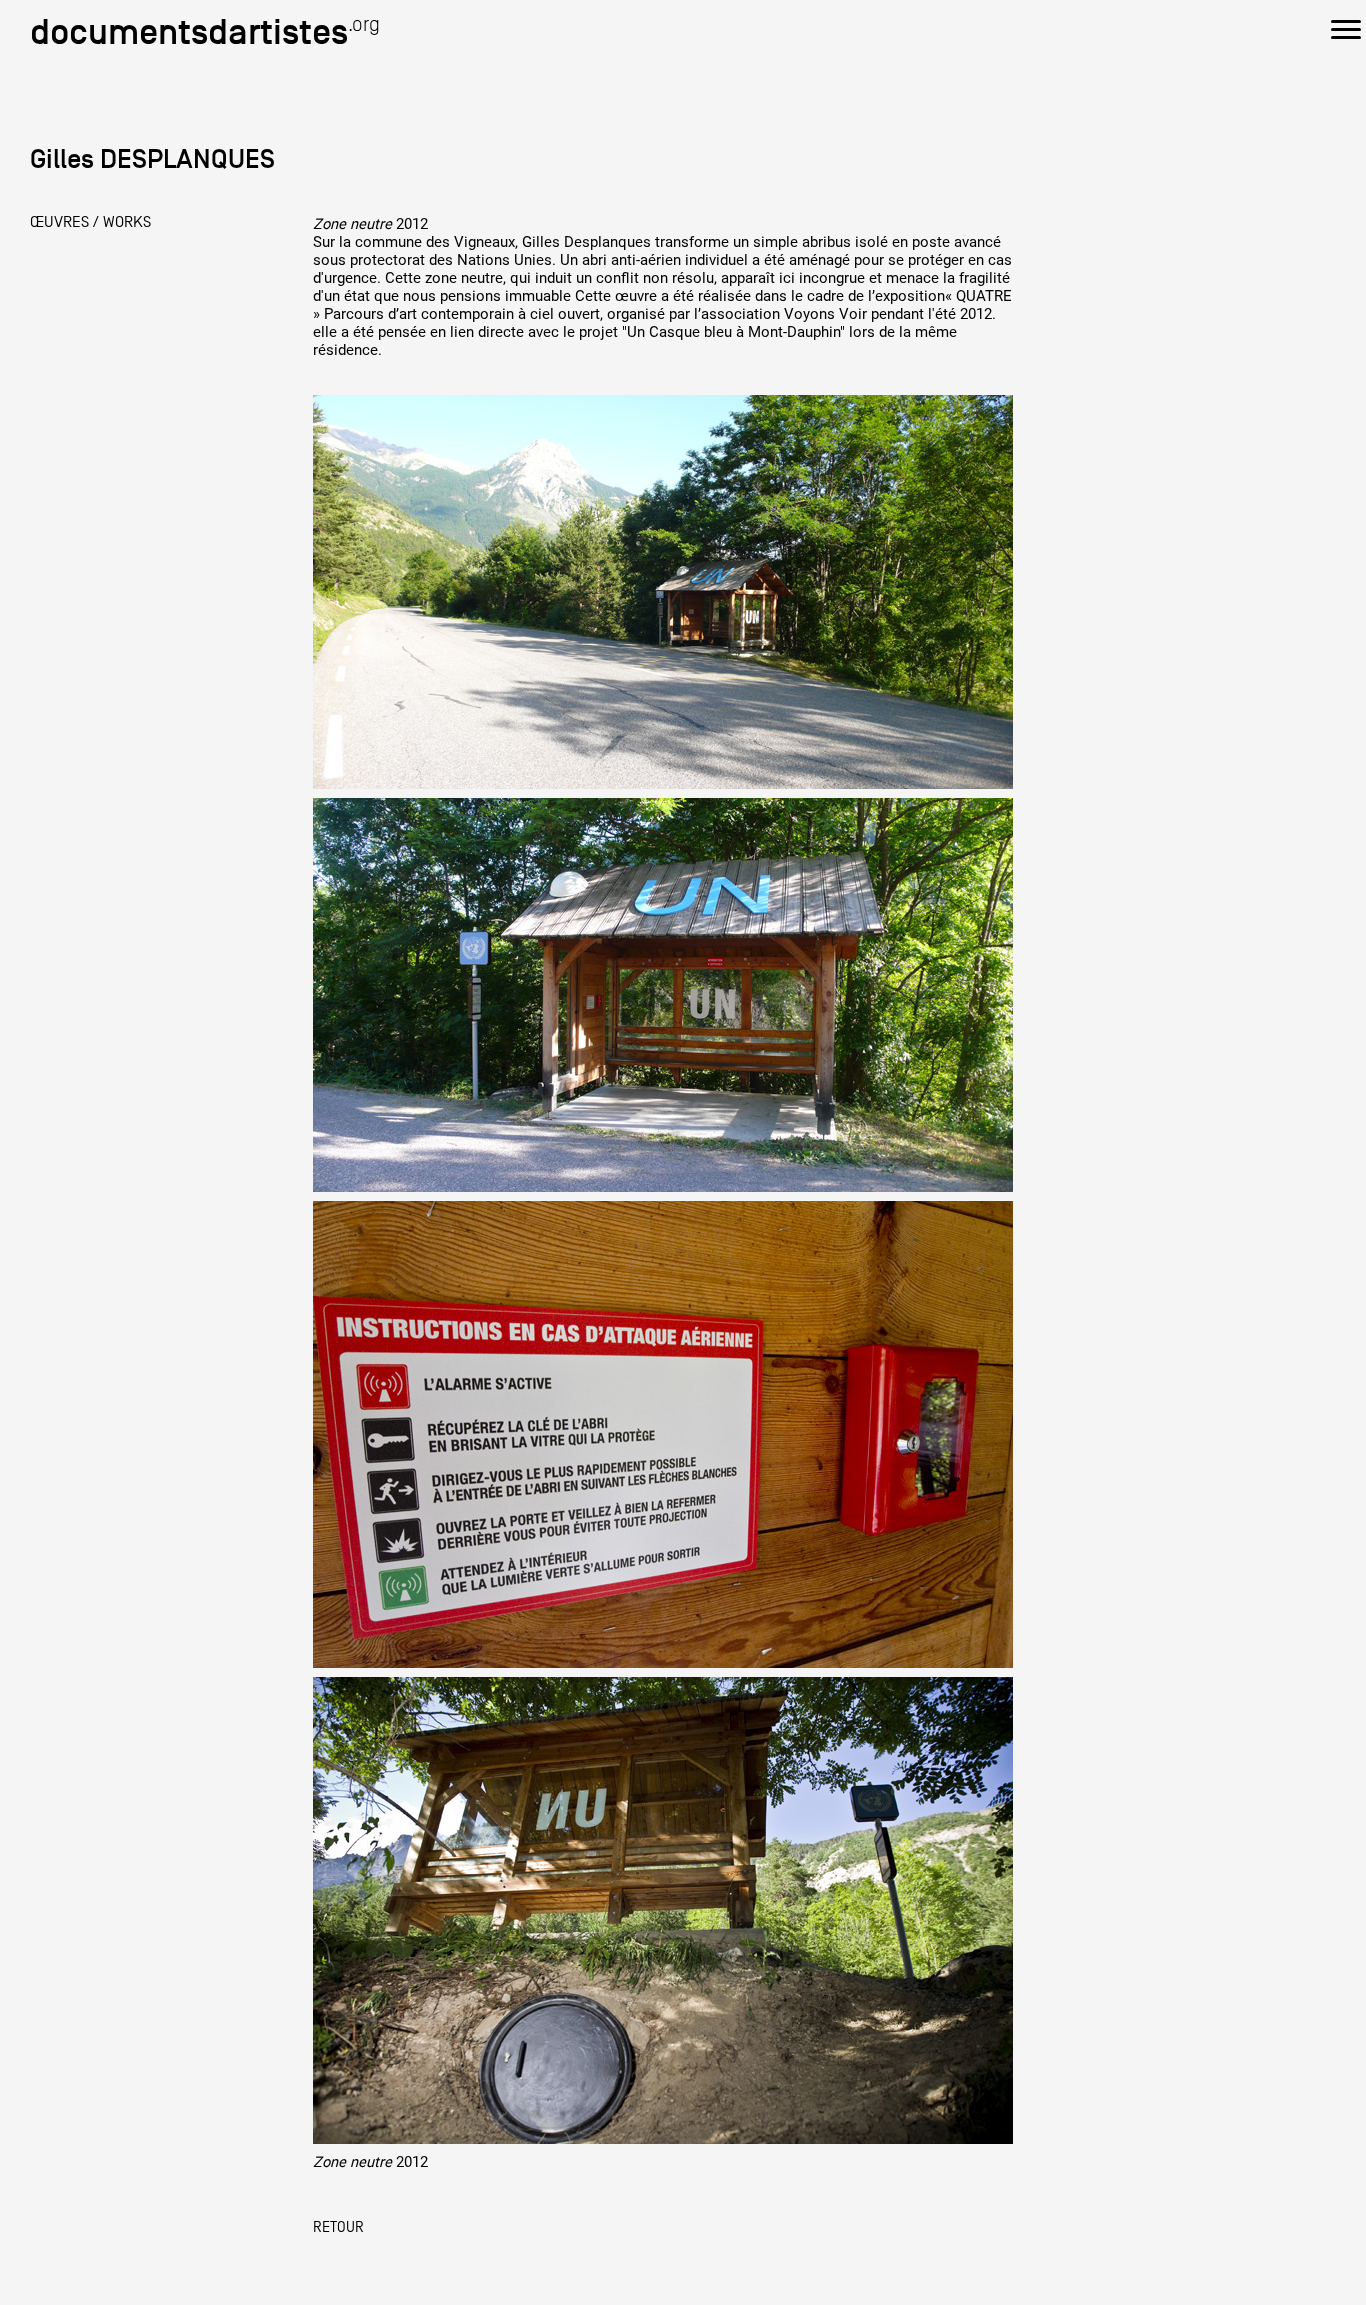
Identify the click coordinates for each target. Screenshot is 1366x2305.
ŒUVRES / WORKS (90, 222)
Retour (338, 2226)
